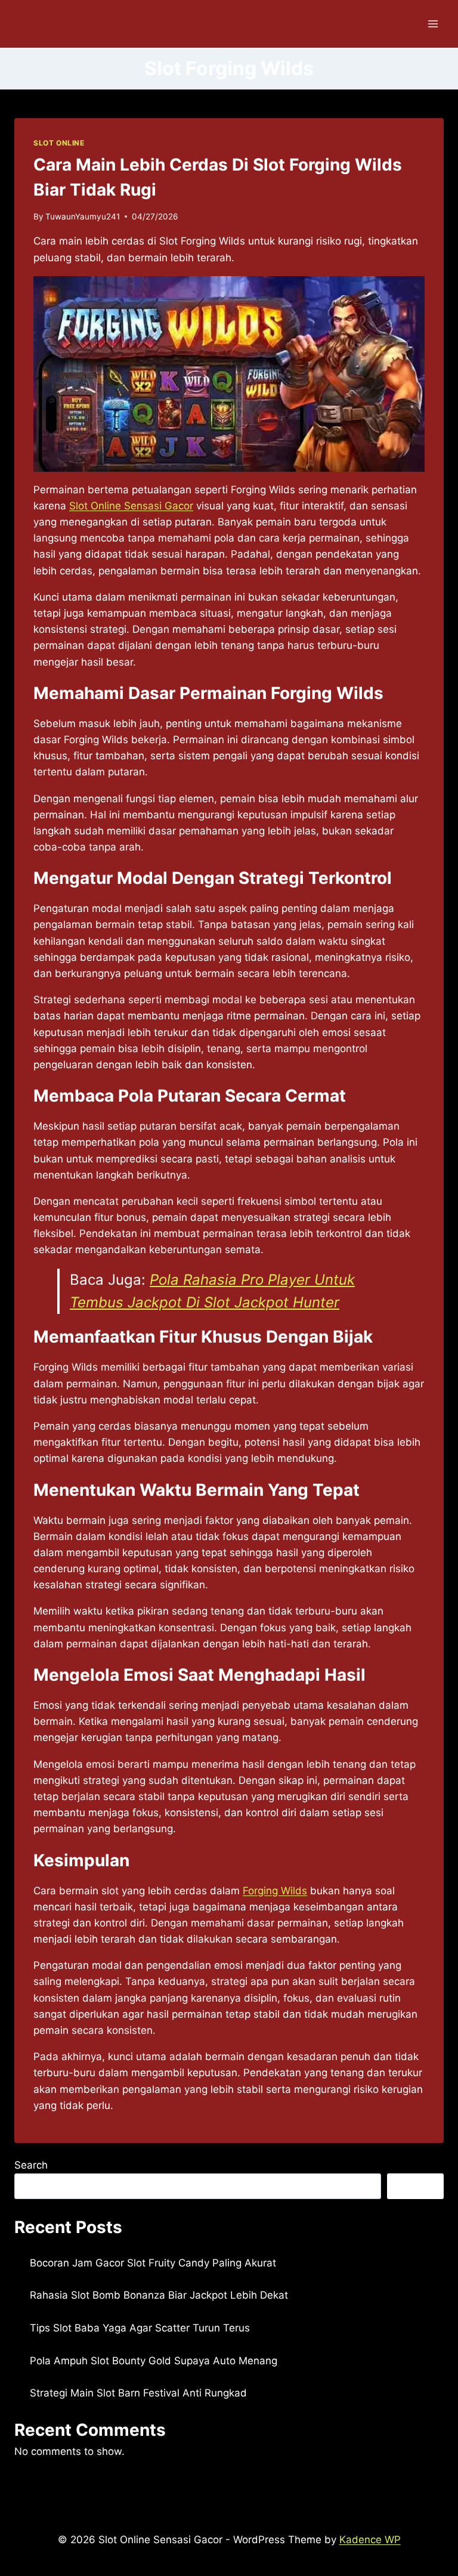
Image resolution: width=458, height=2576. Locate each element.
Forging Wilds (275, 1891)
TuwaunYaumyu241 (83, 217)
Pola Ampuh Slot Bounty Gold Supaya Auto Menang (154, 2361)
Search (31, 2165)
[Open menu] (433, 24)
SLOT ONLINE (59, 143)
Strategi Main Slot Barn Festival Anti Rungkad (138, 2393)
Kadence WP (370, 2540)
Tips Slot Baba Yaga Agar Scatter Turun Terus (140, 2328)
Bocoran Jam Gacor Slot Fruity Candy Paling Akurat (153, 2263)
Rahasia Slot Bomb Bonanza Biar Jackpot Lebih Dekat (159, 2295)
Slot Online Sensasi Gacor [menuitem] (131, 506)
